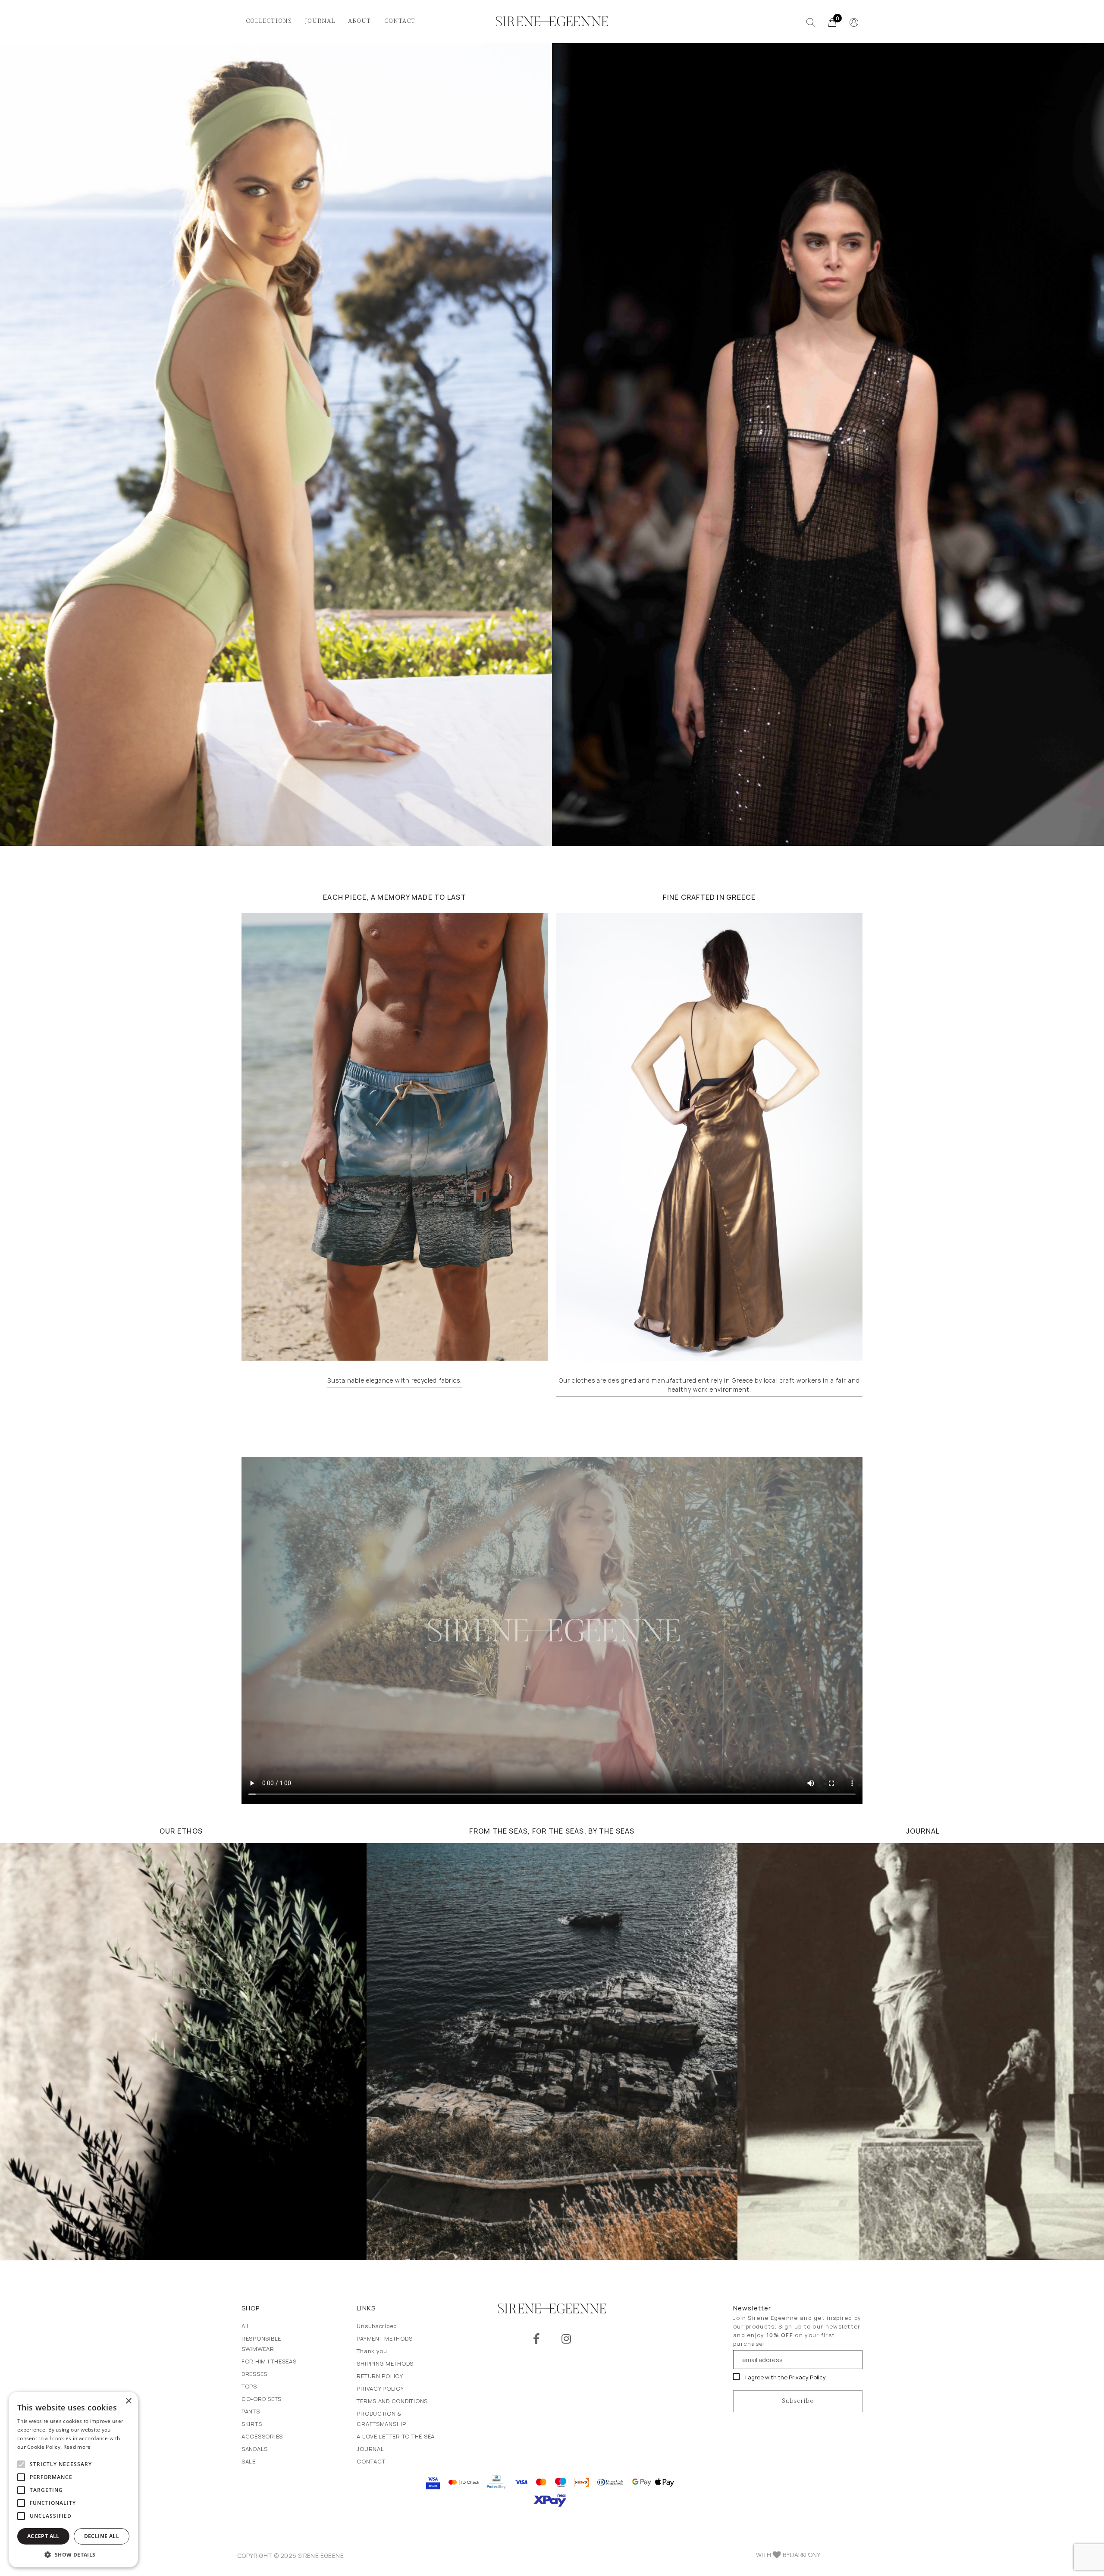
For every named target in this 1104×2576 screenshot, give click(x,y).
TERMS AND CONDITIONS (392, 2401)
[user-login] (854, 22)
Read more (77, 2447)
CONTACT (400, 21)
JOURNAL (320, 21)
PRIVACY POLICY (380, 2388)
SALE (249, 2461)
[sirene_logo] (552, 22)
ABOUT (359, 21)
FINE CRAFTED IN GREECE (709, 897)
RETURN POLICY (380, 2376)
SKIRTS (252, 2424)
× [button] (128, 2401)
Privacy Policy (807, 2377)
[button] (73, 2554)
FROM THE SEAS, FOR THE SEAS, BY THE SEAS (552, 1831)
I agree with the (785, 2377)
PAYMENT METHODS (384, 2338)
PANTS (251, 2411)
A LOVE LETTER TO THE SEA (396, 2436)
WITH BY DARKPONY (788, 2555)
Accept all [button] (43, 2536)
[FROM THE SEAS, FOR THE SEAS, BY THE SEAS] (552, 2052)
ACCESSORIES (262, 2436)
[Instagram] (566, 2339)
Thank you (372, 2351)
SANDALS (255, 2449)
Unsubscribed (377, 2326)
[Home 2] (395, 1137)
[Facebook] (536, 2339)
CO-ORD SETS (262, 2399)
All (245, 2326)
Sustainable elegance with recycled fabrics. (395, 1380)
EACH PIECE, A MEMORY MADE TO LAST (395, 897)
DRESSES (254, 2374)
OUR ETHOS (181, 1831)
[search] (811, 22)
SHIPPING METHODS (385, 2363)
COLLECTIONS (269, 21)
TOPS (249, 2386)
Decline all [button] (102, 2536)
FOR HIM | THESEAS (269, 2361)
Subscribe (798, 2401)
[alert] (73, 2480)
